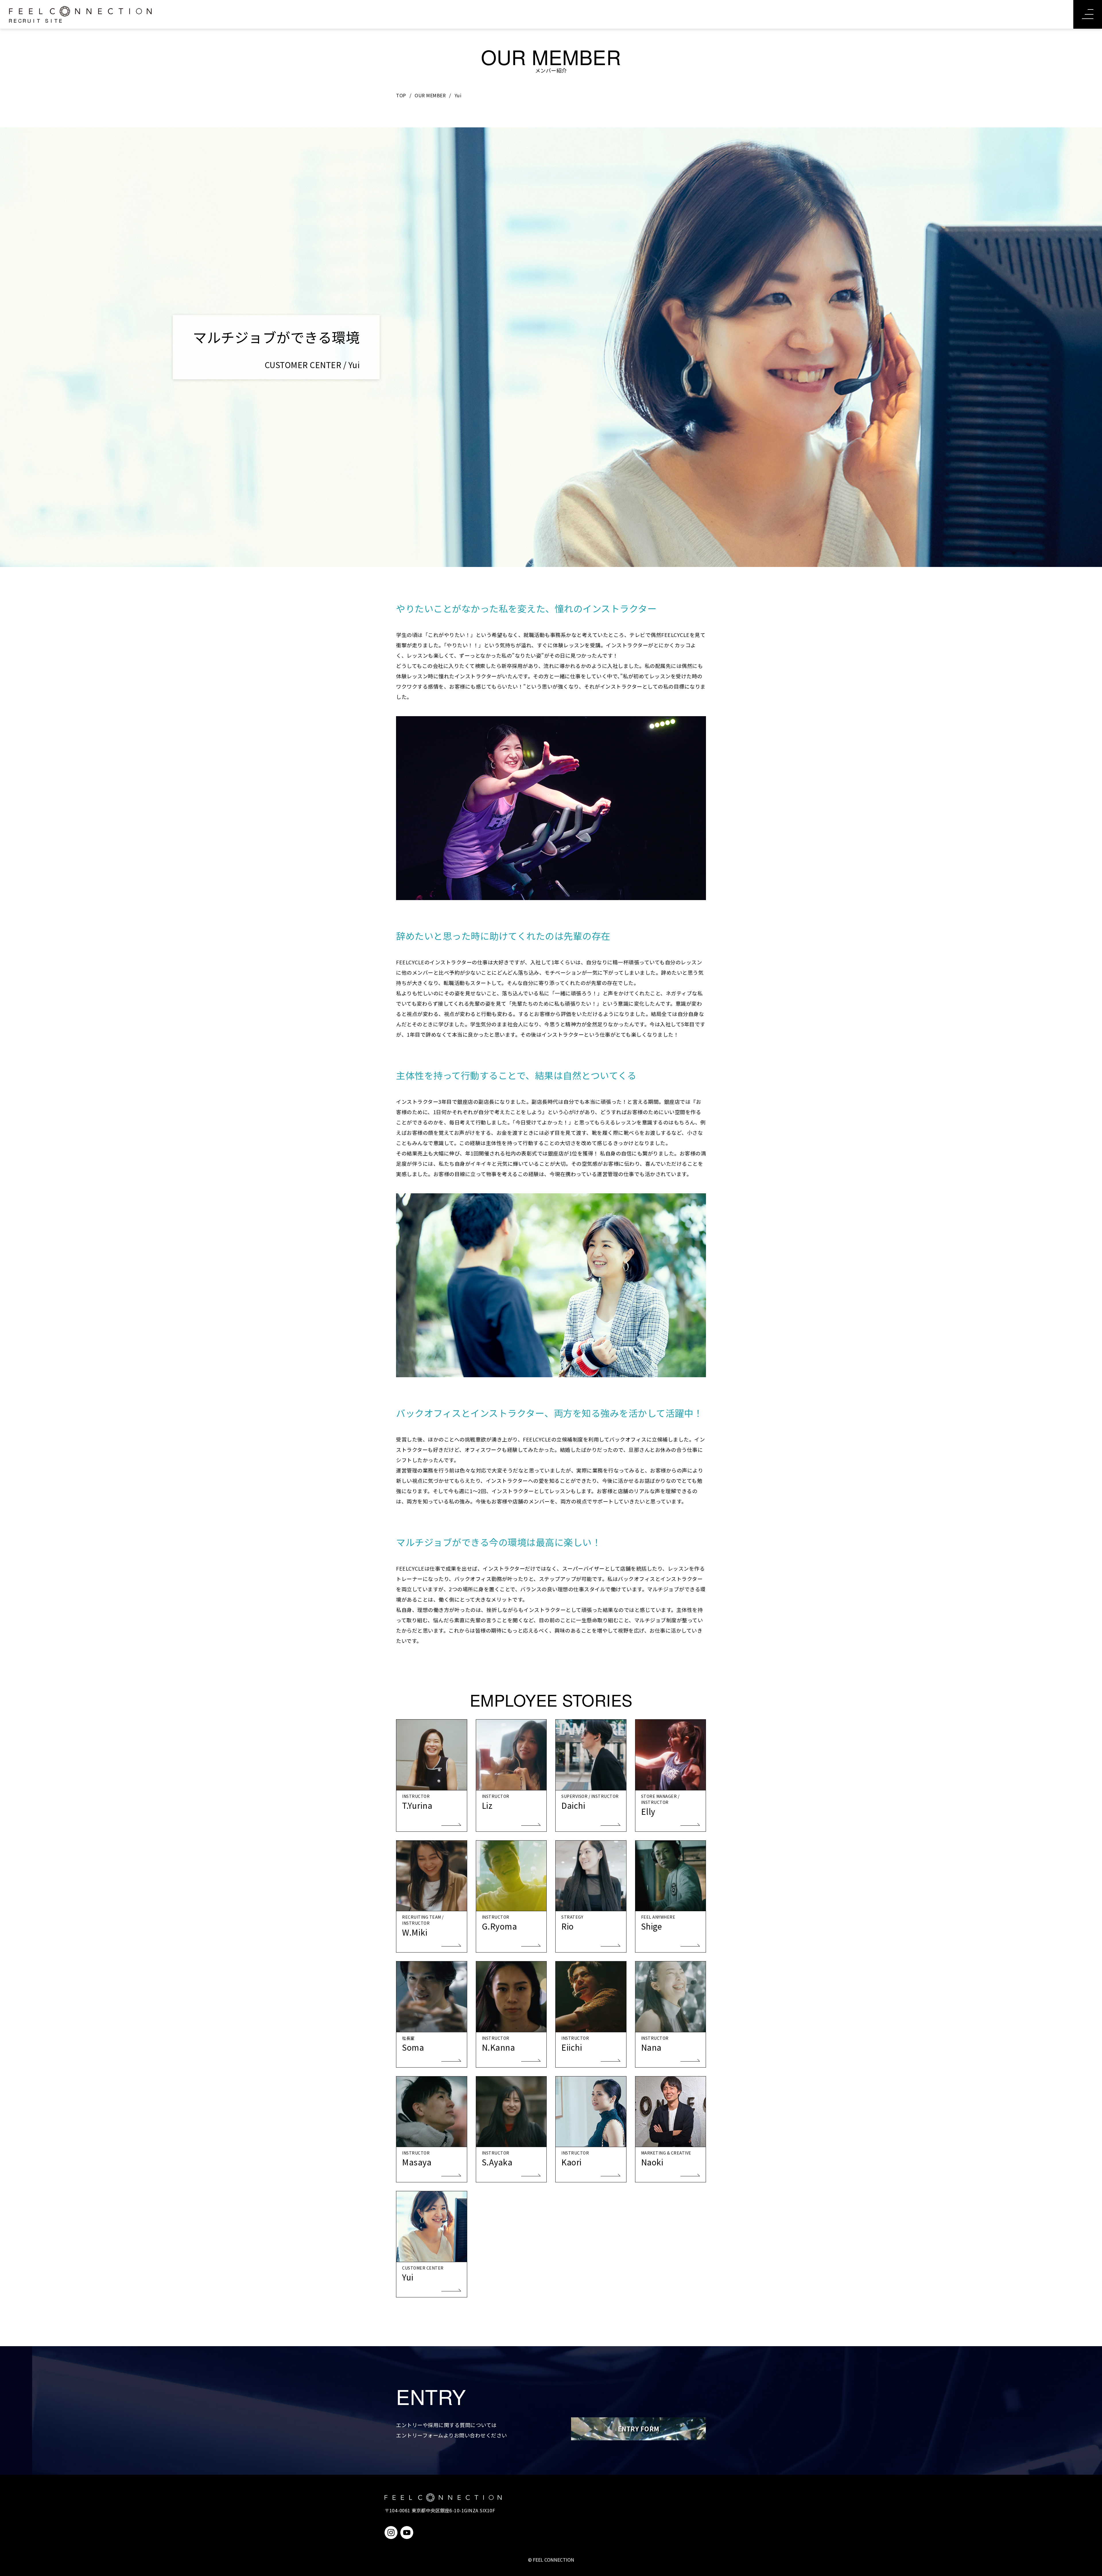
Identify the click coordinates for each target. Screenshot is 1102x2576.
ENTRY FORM (639, 2429)
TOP (401, 95)
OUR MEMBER (430, 95)
